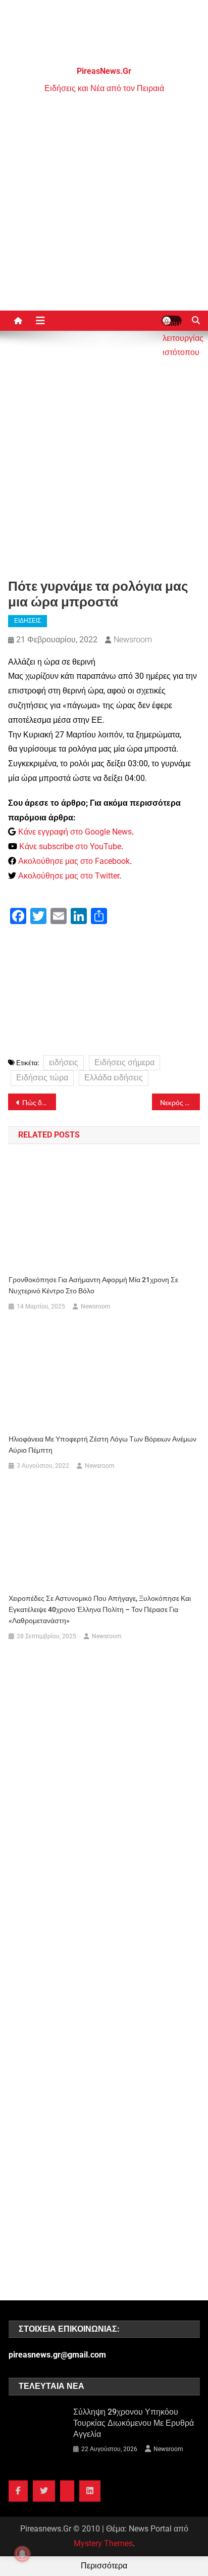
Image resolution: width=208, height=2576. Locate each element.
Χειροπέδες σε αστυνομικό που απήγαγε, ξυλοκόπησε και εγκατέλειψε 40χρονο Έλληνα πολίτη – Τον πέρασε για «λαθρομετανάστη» (100, 1609)
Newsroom (133, 640)
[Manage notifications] (22, 2554)
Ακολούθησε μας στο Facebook (74, 861)
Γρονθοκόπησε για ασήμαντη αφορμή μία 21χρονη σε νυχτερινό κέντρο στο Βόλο (93, 1285)
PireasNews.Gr (104, 71)
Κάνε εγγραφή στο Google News (75, 832)
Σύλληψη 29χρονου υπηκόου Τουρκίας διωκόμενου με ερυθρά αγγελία (134, 2423)
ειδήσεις (64, 1062)
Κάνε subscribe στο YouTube (70, 846)
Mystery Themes (103, 2543)
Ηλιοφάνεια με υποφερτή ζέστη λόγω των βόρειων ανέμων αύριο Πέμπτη (102, 1445)
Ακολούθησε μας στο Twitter (69, 876)
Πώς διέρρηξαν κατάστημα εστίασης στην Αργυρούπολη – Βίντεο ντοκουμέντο (39, 1103)
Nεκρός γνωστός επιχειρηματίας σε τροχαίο (180, 1103)
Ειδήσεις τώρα (42, 1078)
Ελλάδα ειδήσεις (114, 1078)
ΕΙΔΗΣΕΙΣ (28, 621)
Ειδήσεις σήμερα (124, 1062)
